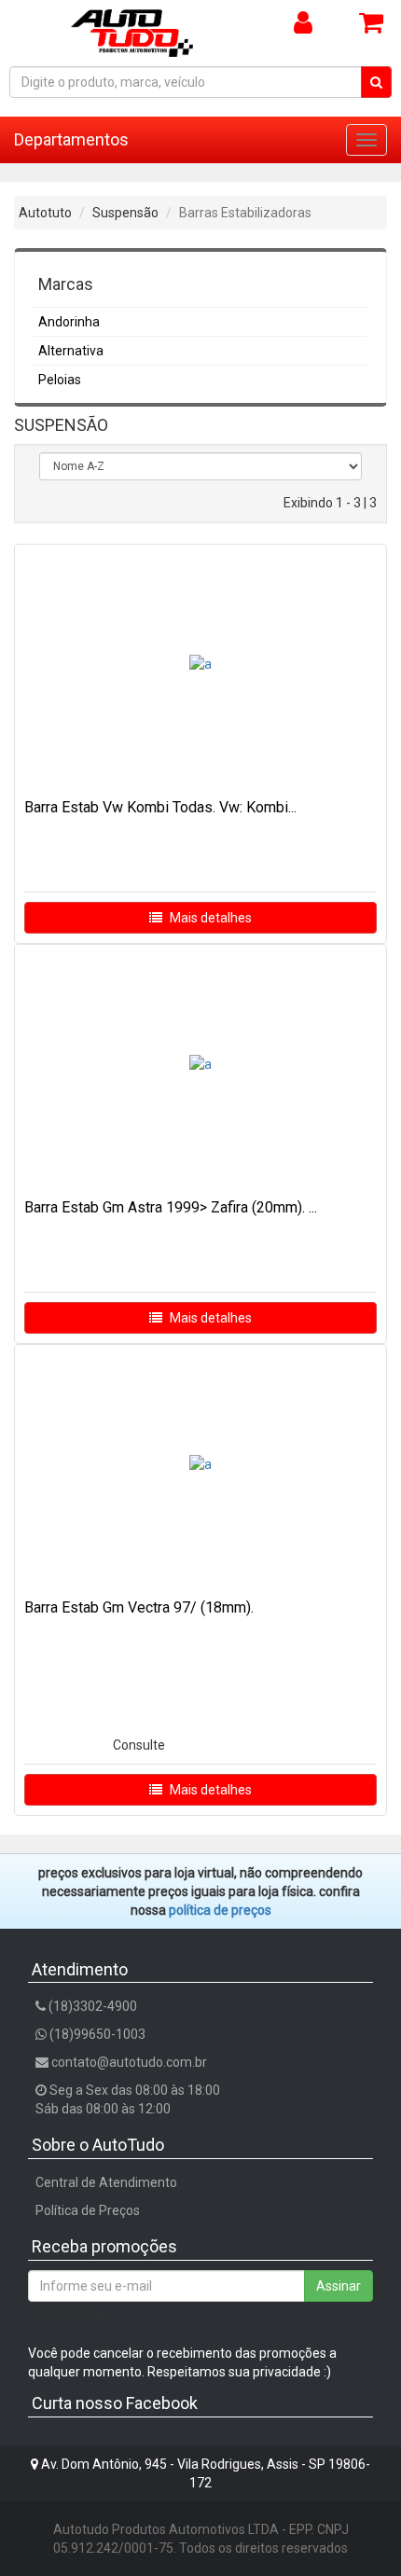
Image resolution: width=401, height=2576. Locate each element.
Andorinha (69, 322)
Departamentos (71, 139)
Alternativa (71, 351)
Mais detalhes (209, 918)
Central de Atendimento (106, 2182)
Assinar (339, 2286)
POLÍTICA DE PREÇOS (220, 1910)
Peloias (60, 380)
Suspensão (125, 213)
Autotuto (45, 213)
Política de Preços (88, 2210)
